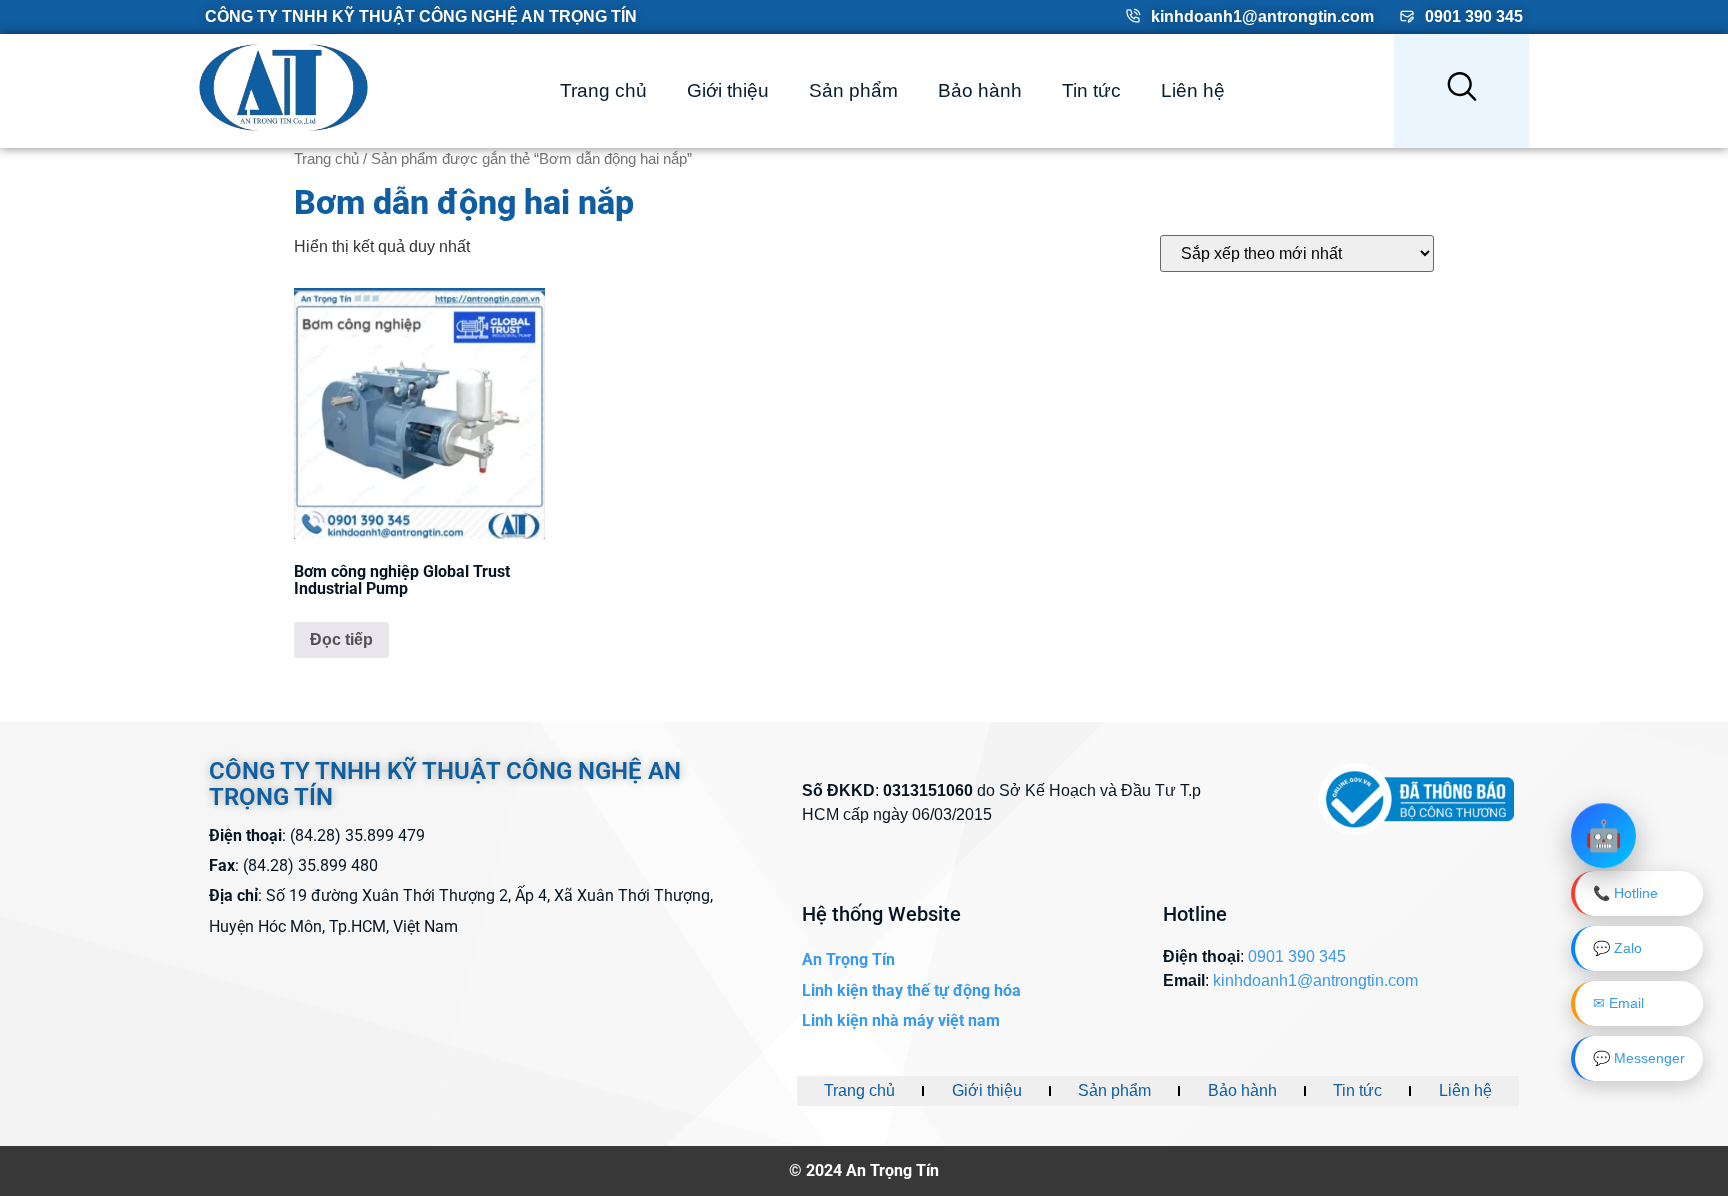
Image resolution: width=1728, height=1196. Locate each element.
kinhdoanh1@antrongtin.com (1262, 16)
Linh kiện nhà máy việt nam (901, 1020)
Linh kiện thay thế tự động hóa (911, 990)
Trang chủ (603, 90)
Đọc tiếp (341, 639)
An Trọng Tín (848, 959)
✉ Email (1618, 1003)
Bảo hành (980, 90)
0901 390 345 (1474, 16)
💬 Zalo (1617, 948)
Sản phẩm (853, 90)
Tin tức (1091, 90)
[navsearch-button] (1462, 91)
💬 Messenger (1639, 1058)
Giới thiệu (728, 90)
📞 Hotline (1625, 893)
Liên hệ (1193, 90)
